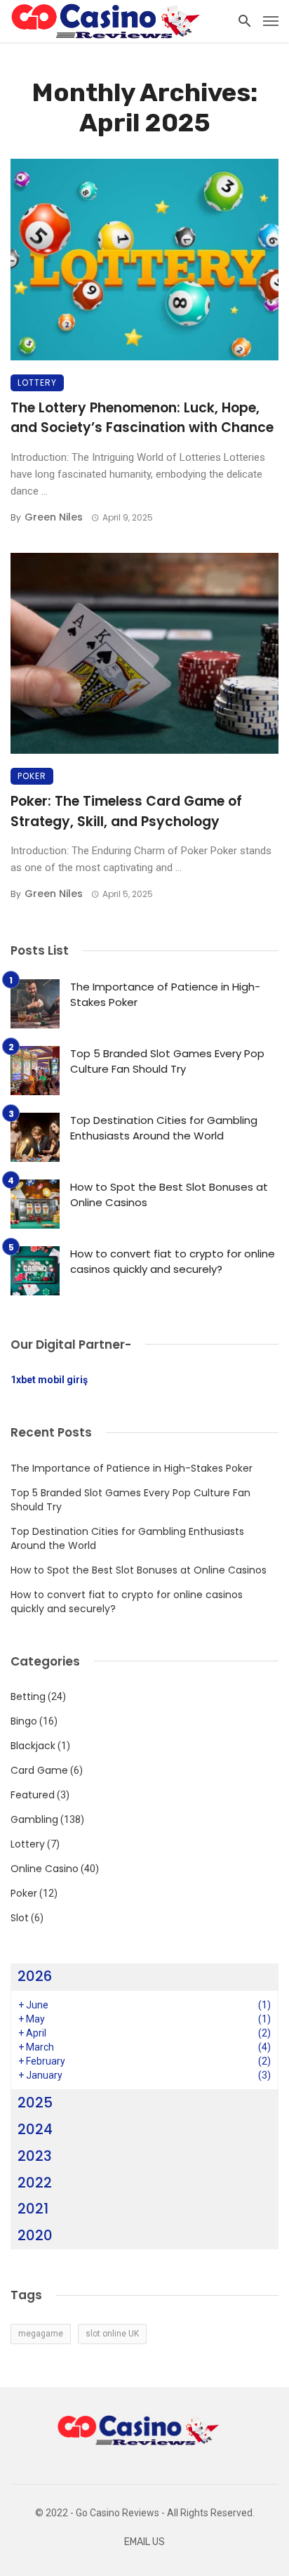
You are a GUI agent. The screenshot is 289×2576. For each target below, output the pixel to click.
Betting (28, 1696)
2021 (33, 2209)
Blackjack (33, 1746)
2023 (35, 2156)
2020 (35, 2235)
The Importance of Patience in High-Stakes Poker (165, 995)
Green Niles (54, 517)
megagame (41, 2334)
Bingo (24, 1721)
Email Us (144, 2542)
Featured (33, 1795)
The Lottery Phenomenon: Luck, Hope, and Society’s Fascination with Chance (142, 418)
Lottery (37, 383)
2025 (35, 2103)
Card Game (39, 1770)
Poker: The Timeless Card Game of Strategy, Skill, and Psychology (126, 811)
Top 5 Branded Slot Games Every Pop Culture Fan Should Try (167, 1061)
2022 (35, 2183)
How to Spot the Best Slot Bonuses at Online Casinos (169, 1195)
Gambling (34, 1819)
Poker (32, 776)
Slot (20, 1918)
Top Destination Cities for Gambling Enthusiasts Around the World (164, 1128)
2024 (35, 2129)
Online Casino (45, 1869)
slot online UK (112, 2334)
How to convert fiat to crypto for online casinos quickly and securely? (173, 1262)
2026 (35, 1976)
